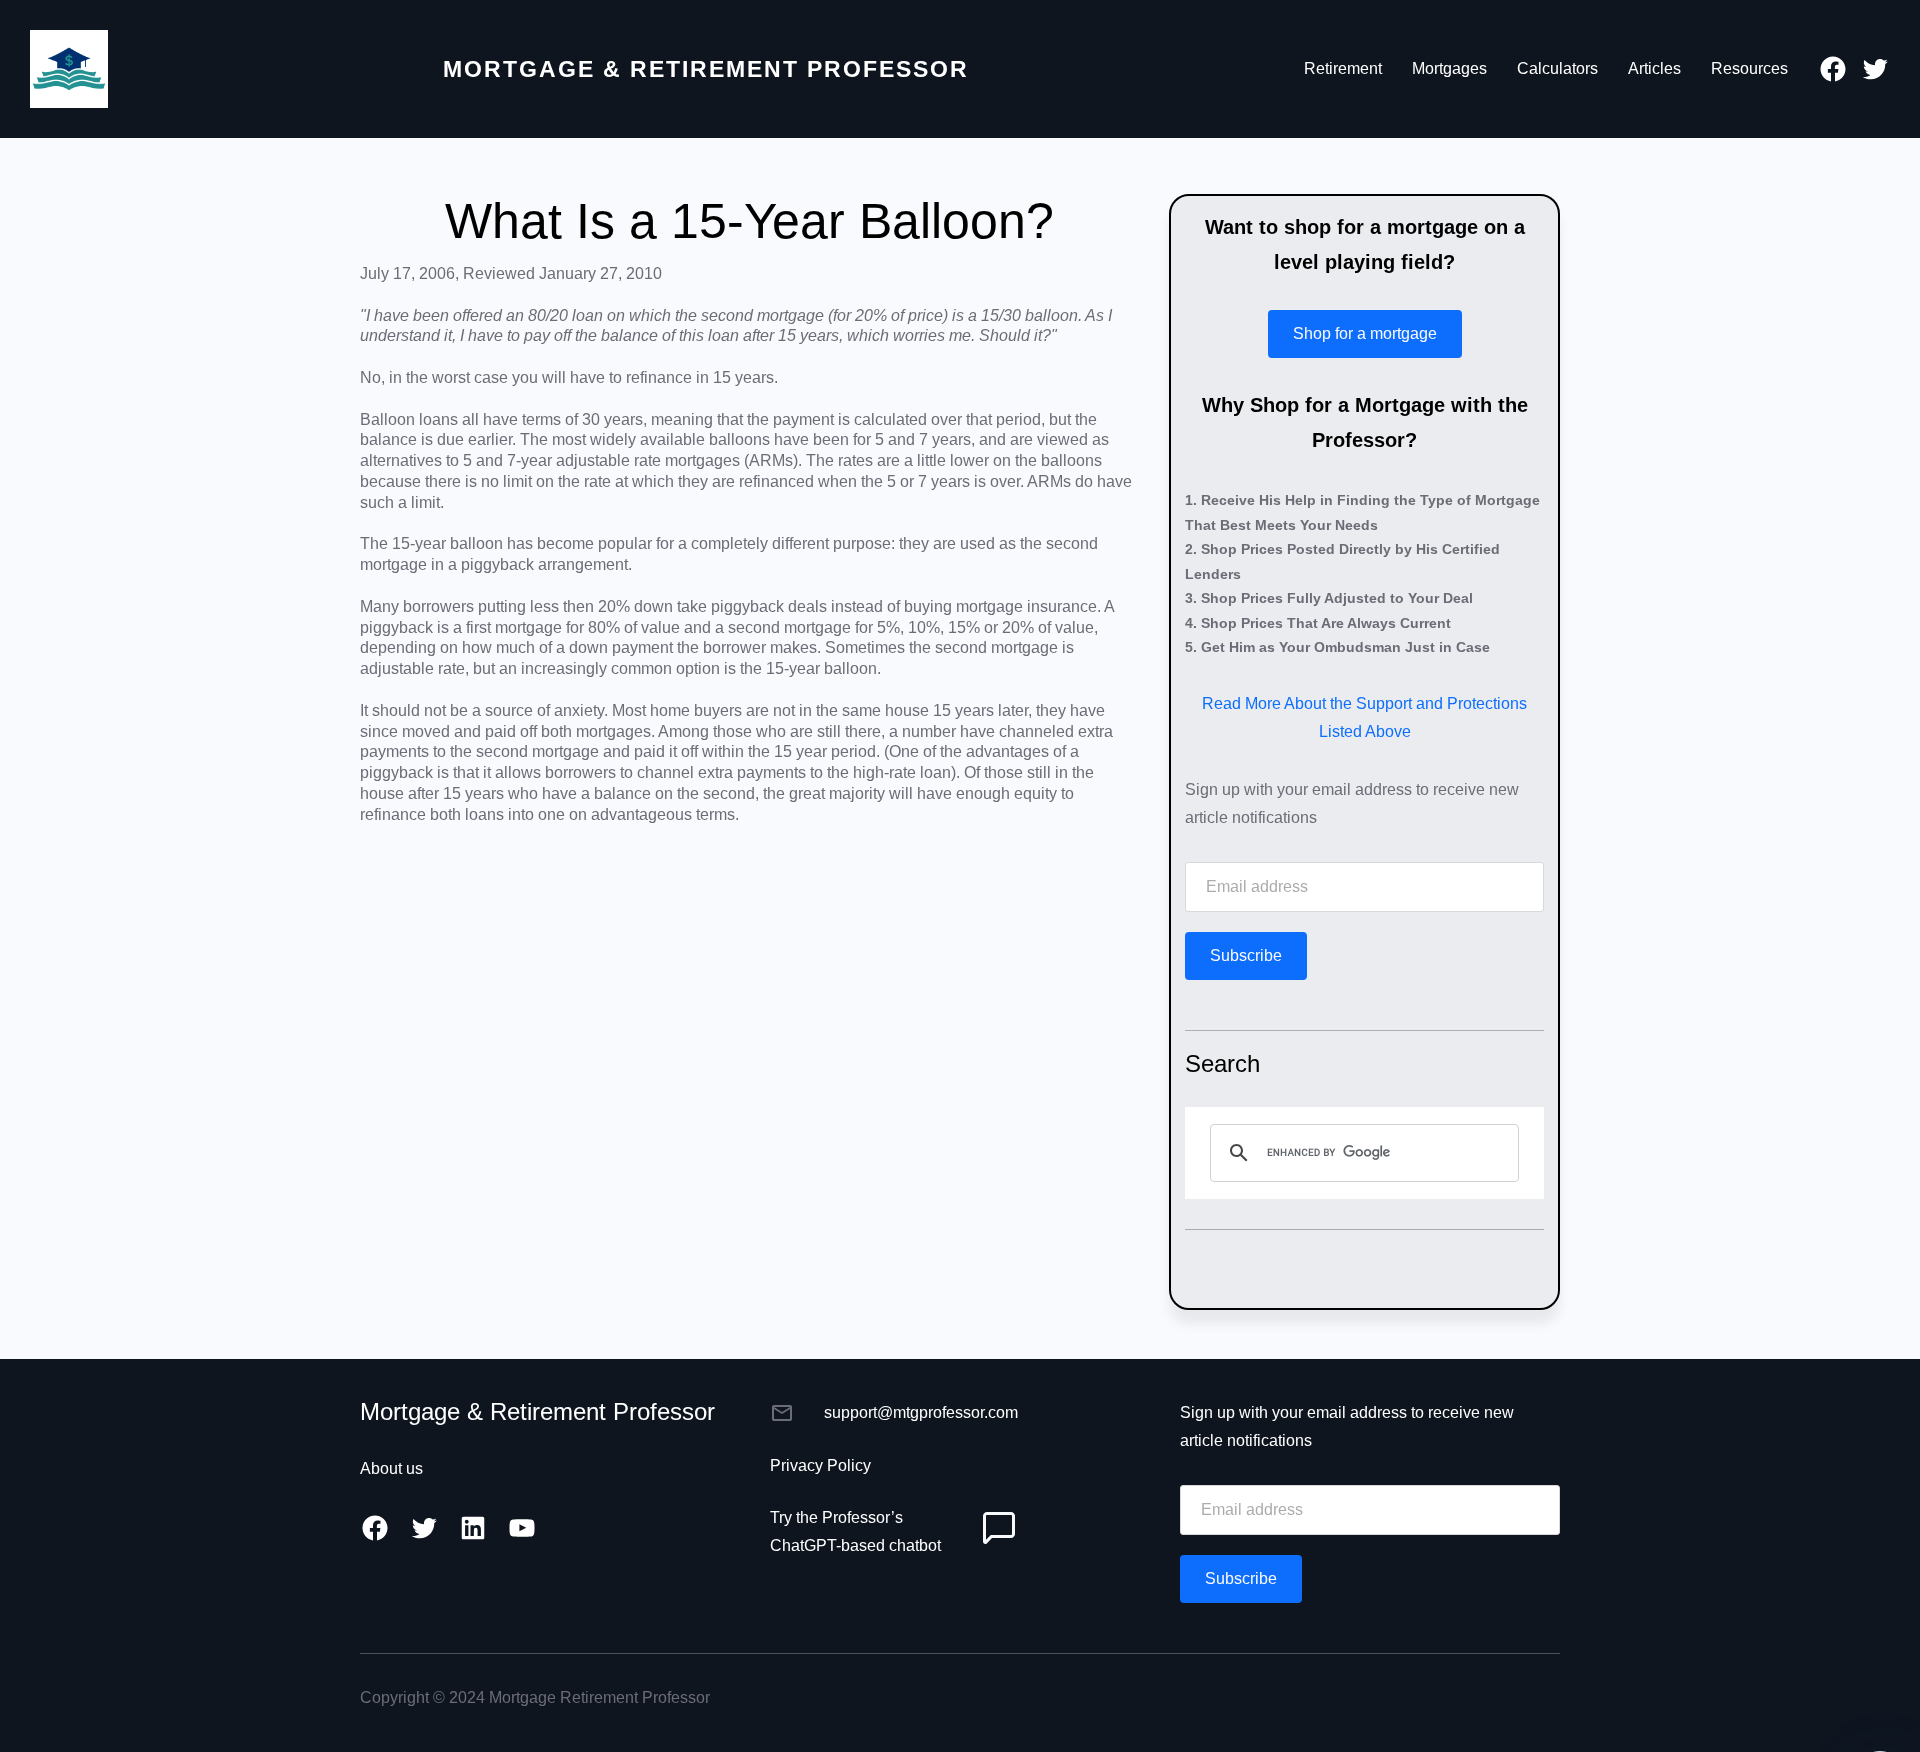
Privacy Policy (820, 1465)
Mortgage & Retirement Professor (706, 69)
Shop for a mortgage (1365, 333)
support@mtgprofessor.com (921, 1412)
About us (391, 1468)
